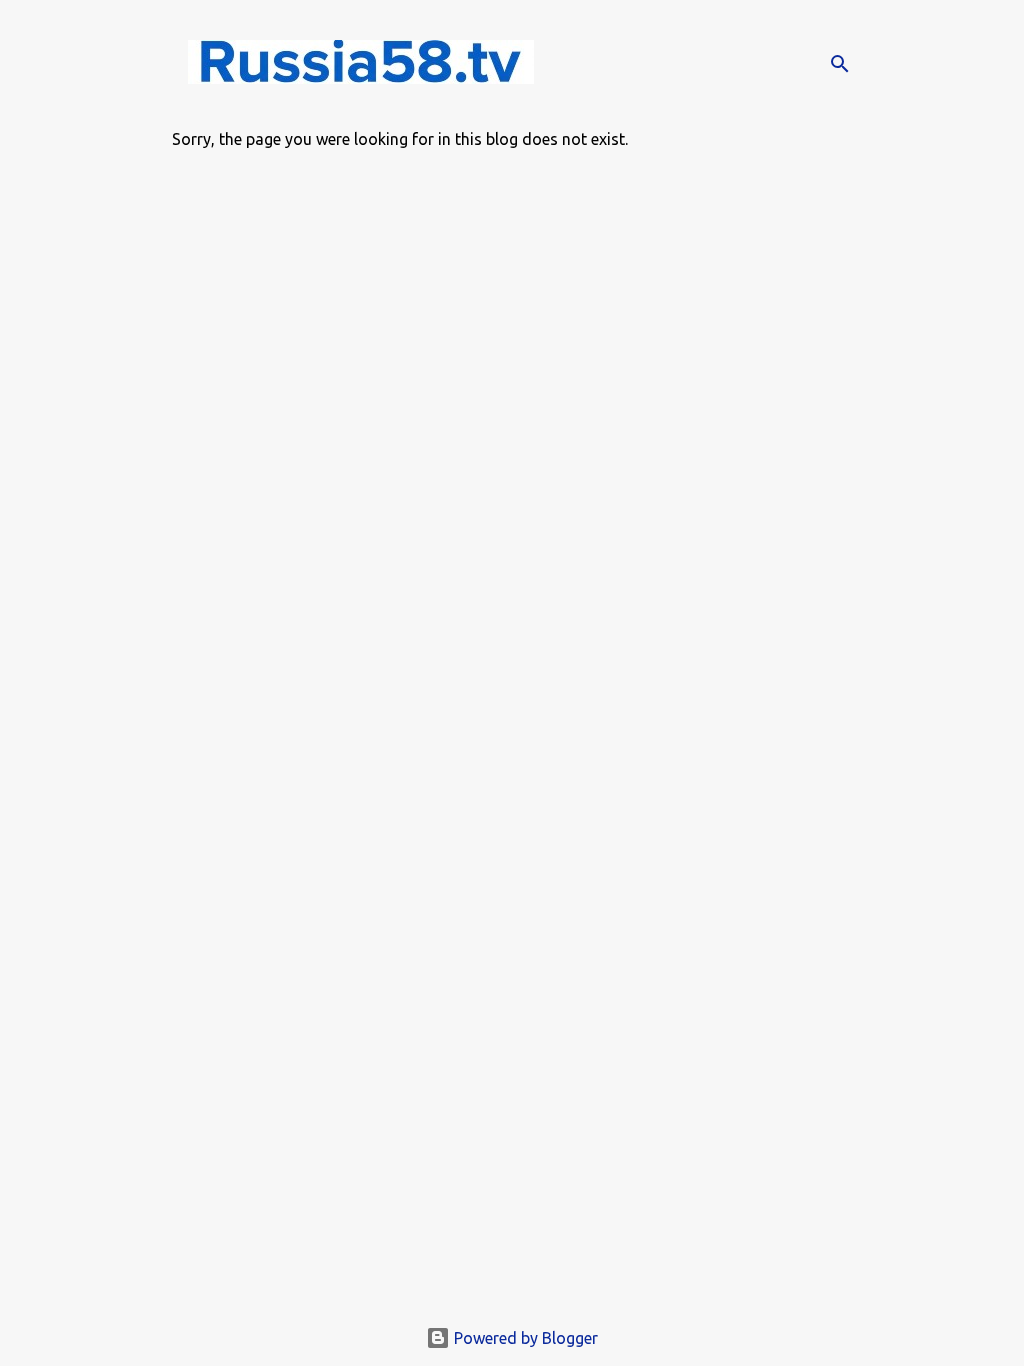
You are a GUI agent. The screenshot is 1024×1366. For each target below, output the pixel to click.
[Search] (840, 64)
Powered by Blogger (524, 1338)
